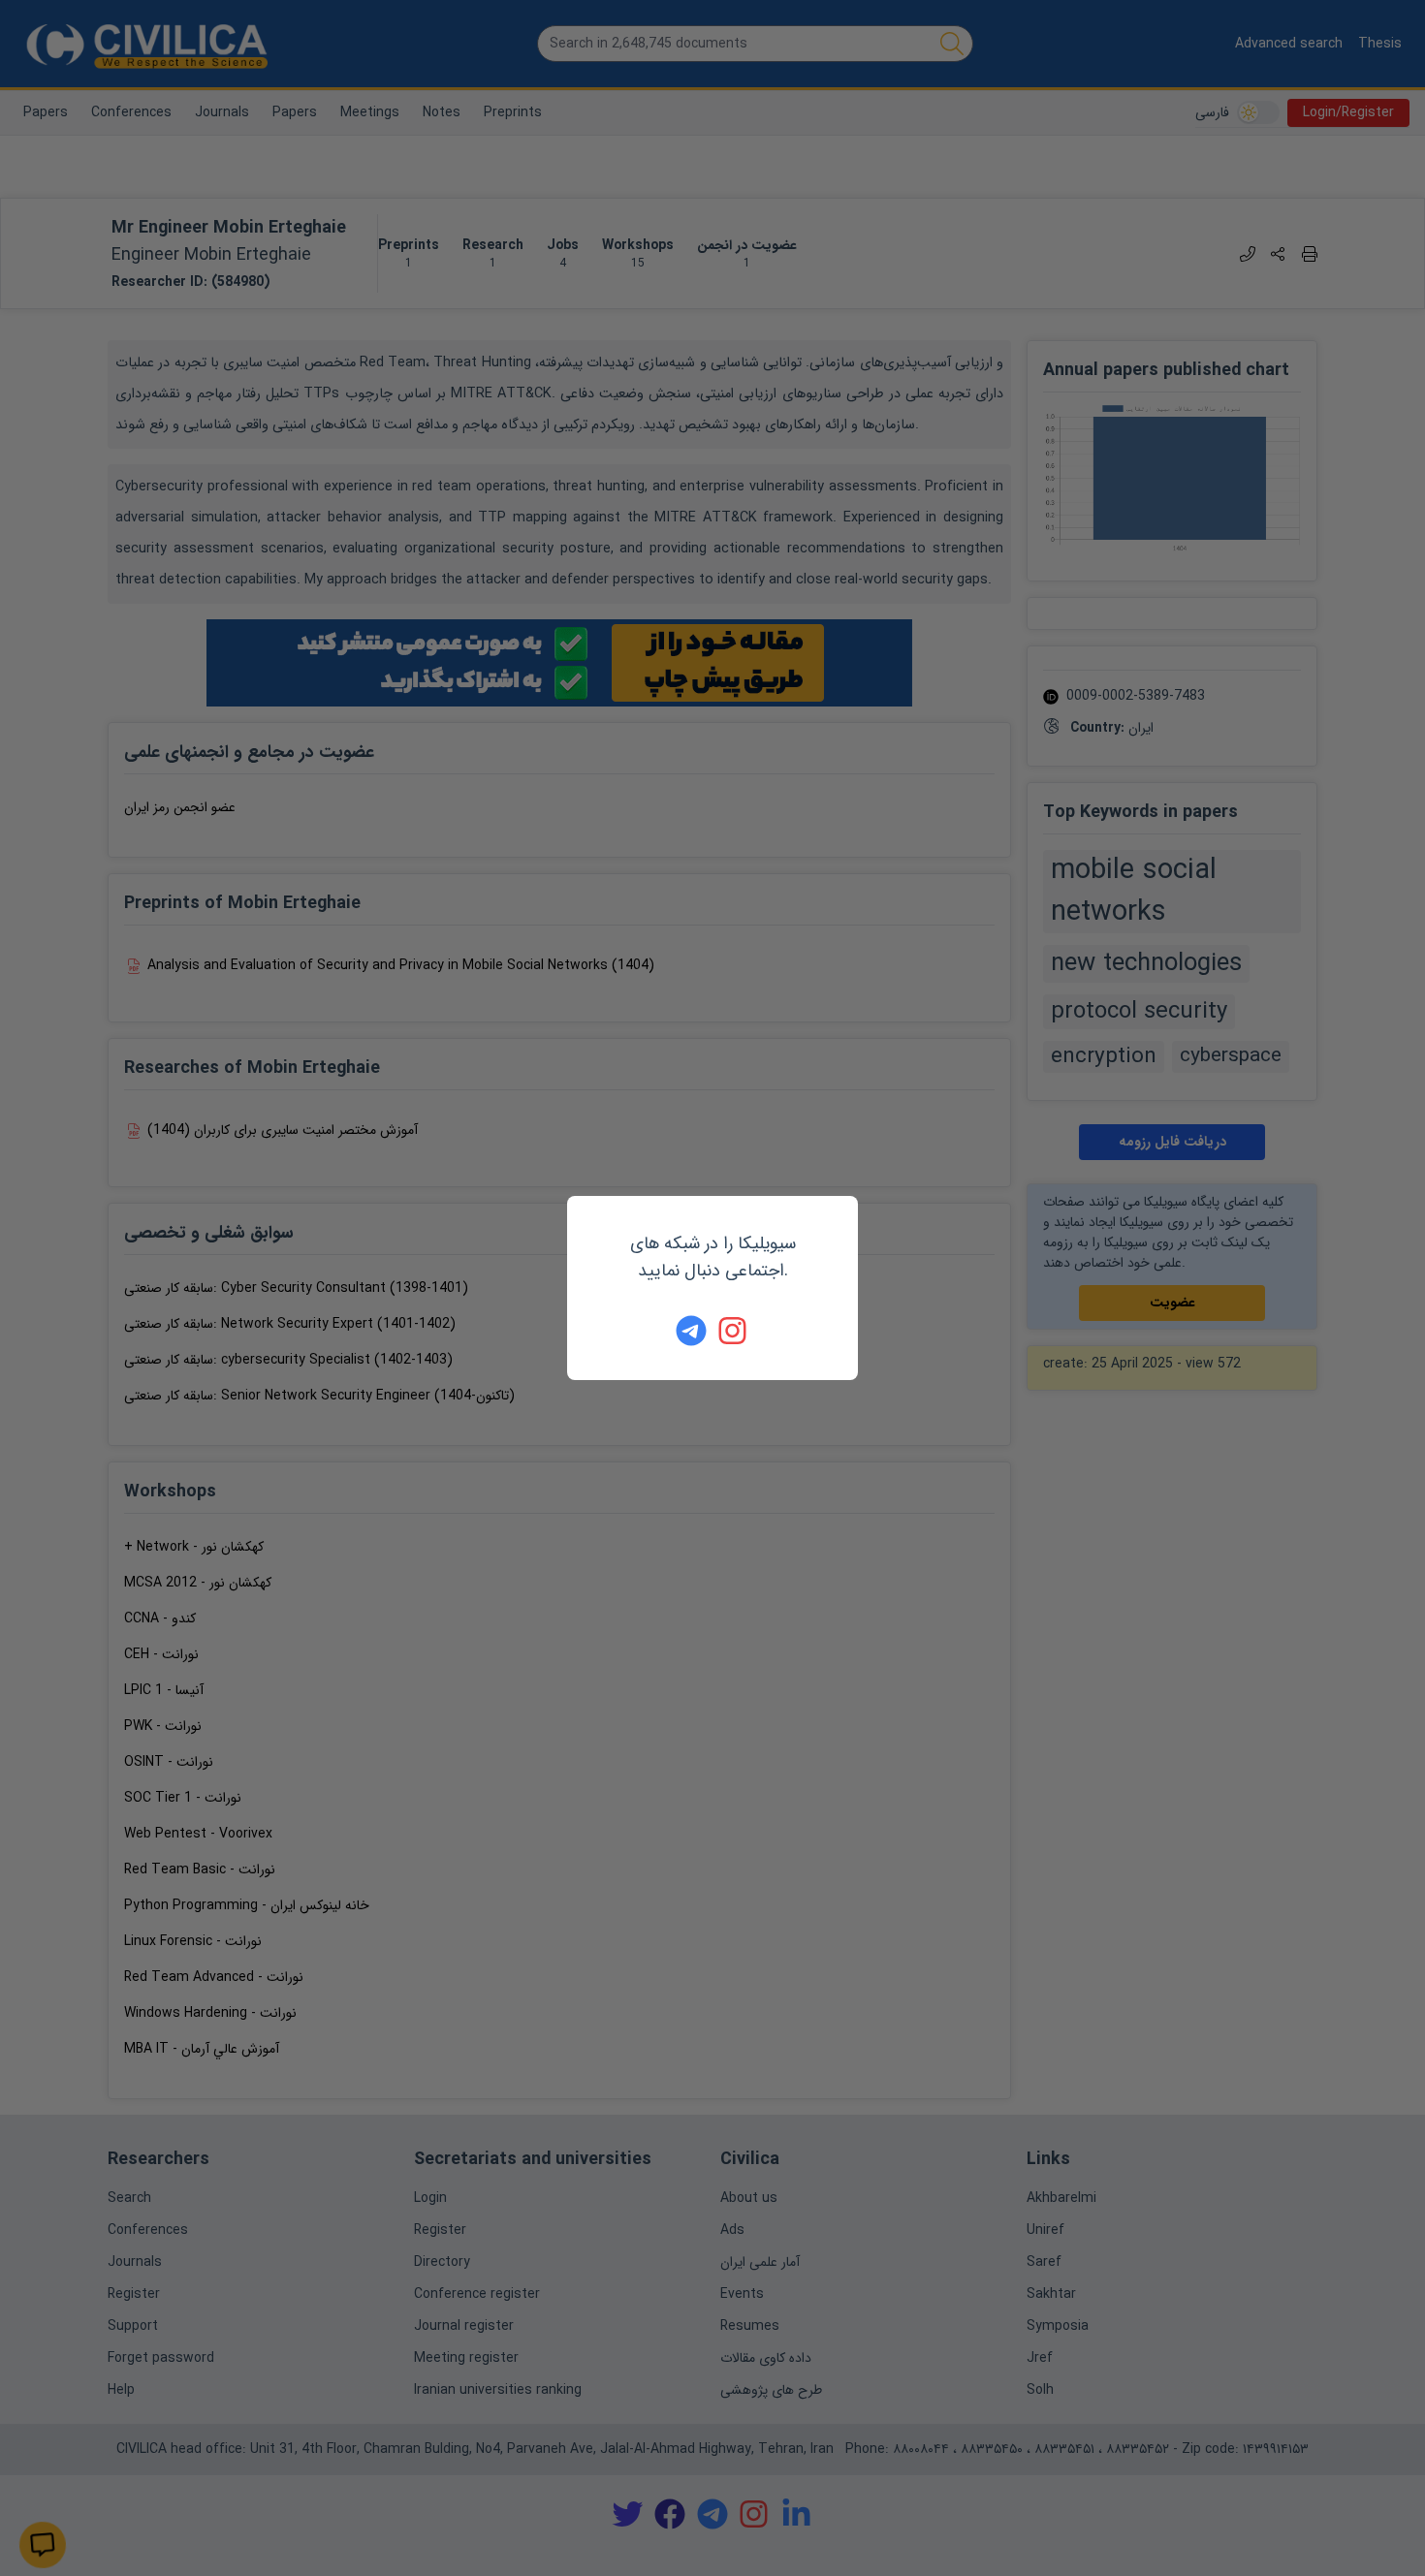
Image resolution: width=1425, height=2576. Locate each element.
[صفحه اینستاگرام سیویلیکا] (734, 1331)
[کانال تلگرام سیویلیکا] (691, 1331)
